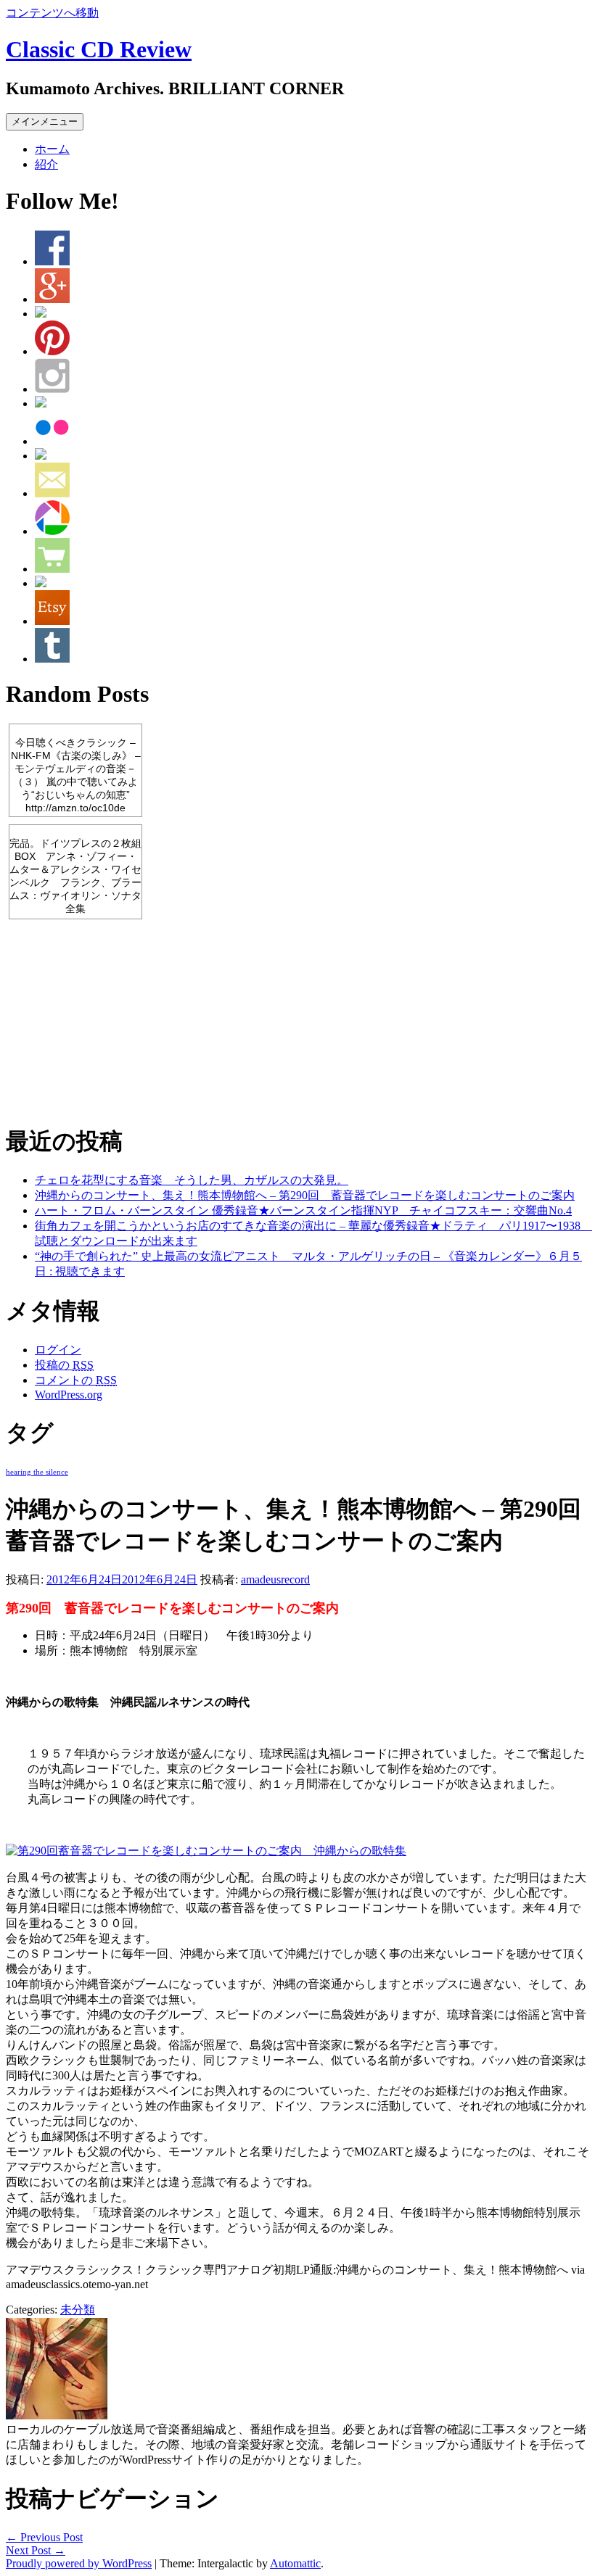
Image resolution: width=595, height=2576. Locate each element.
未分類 (78, 2310)
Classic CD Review (99, 49)
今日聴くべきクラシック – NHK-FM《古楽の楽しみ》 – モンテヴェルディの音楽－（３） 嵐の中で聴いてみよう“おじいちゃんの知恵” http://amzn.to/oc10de (76, 775)
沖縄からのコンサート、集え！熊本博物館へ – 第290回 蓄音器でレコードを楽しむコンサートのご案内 (305, 1195)
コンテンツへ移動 (52, 13)
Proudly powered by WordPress (79, 2563)
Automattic (295, 2563)
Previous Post (44, 2537)
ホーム (52, 149)
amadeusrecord (275, 1579)
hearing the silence (37, 1472)
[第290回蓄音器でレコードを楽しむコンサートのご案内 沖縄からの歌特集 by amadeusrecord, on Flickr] (206, 1851)
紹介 (46, 164)
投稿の (64, 1365)
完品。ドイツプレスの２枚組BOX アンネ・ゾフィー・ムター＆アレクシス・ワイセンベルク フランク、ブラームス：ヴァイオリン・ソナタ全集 (75, 876)
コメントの (76, 1380)
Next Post (36, 2550)
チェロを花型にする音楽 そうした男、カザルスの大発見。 (192, 1180)
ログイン (58, 1350)
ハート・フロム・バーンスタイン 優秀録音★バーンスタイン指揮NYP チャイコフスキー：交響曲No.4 (303, 1210)
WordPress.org (69, 1395)
